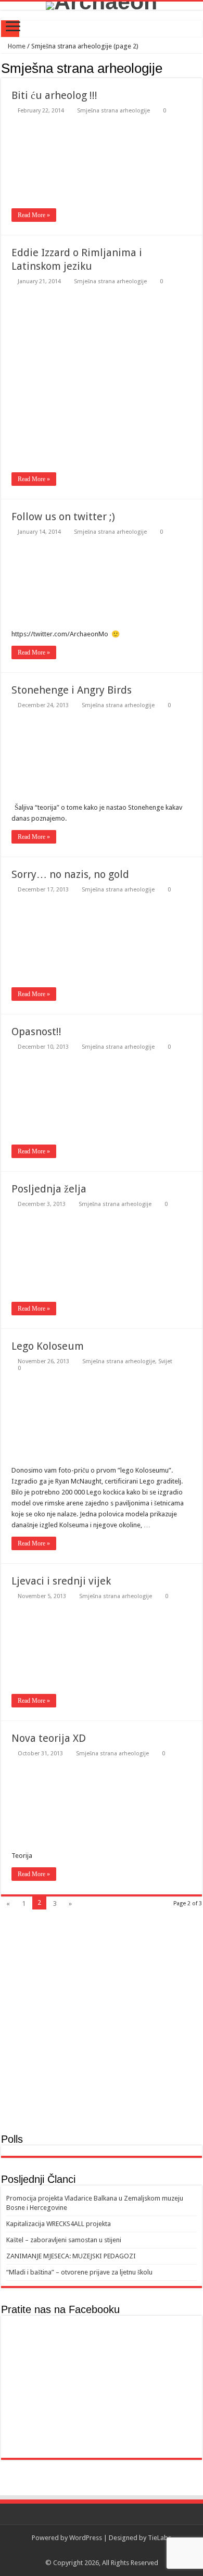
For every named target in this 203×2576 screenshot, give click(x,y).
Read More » (34, 215)
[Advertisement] (102, 2024)
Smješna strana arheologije (113, 111)
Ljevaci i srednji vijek (61, 1581)
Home (16, 46)
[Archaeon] (102, 6)
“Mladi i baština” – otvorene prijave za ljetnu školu (79, 2272)
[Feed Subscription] (199, 68)
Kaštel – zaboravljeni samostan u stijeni (64, 2240)
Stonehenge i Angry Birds (72, 690)
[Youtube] (112, 2550)
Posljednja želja (49, 1189)
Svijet (165, 1361)
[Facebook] (102, 2550)
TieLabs (160, 2538)
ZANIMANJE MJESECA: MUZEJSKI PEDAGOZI (71, 2256)
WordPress (86, 2538)
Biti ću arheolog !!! (54, 95)
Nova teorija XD (49, 1738)
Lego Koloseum (48, 1346)
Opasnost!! (36, 1032)
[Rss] (92, 2550)
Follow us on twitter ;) (63, 517)
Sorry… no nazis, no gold (70, 874)
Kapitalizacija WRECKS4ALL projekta (59, 2224)
